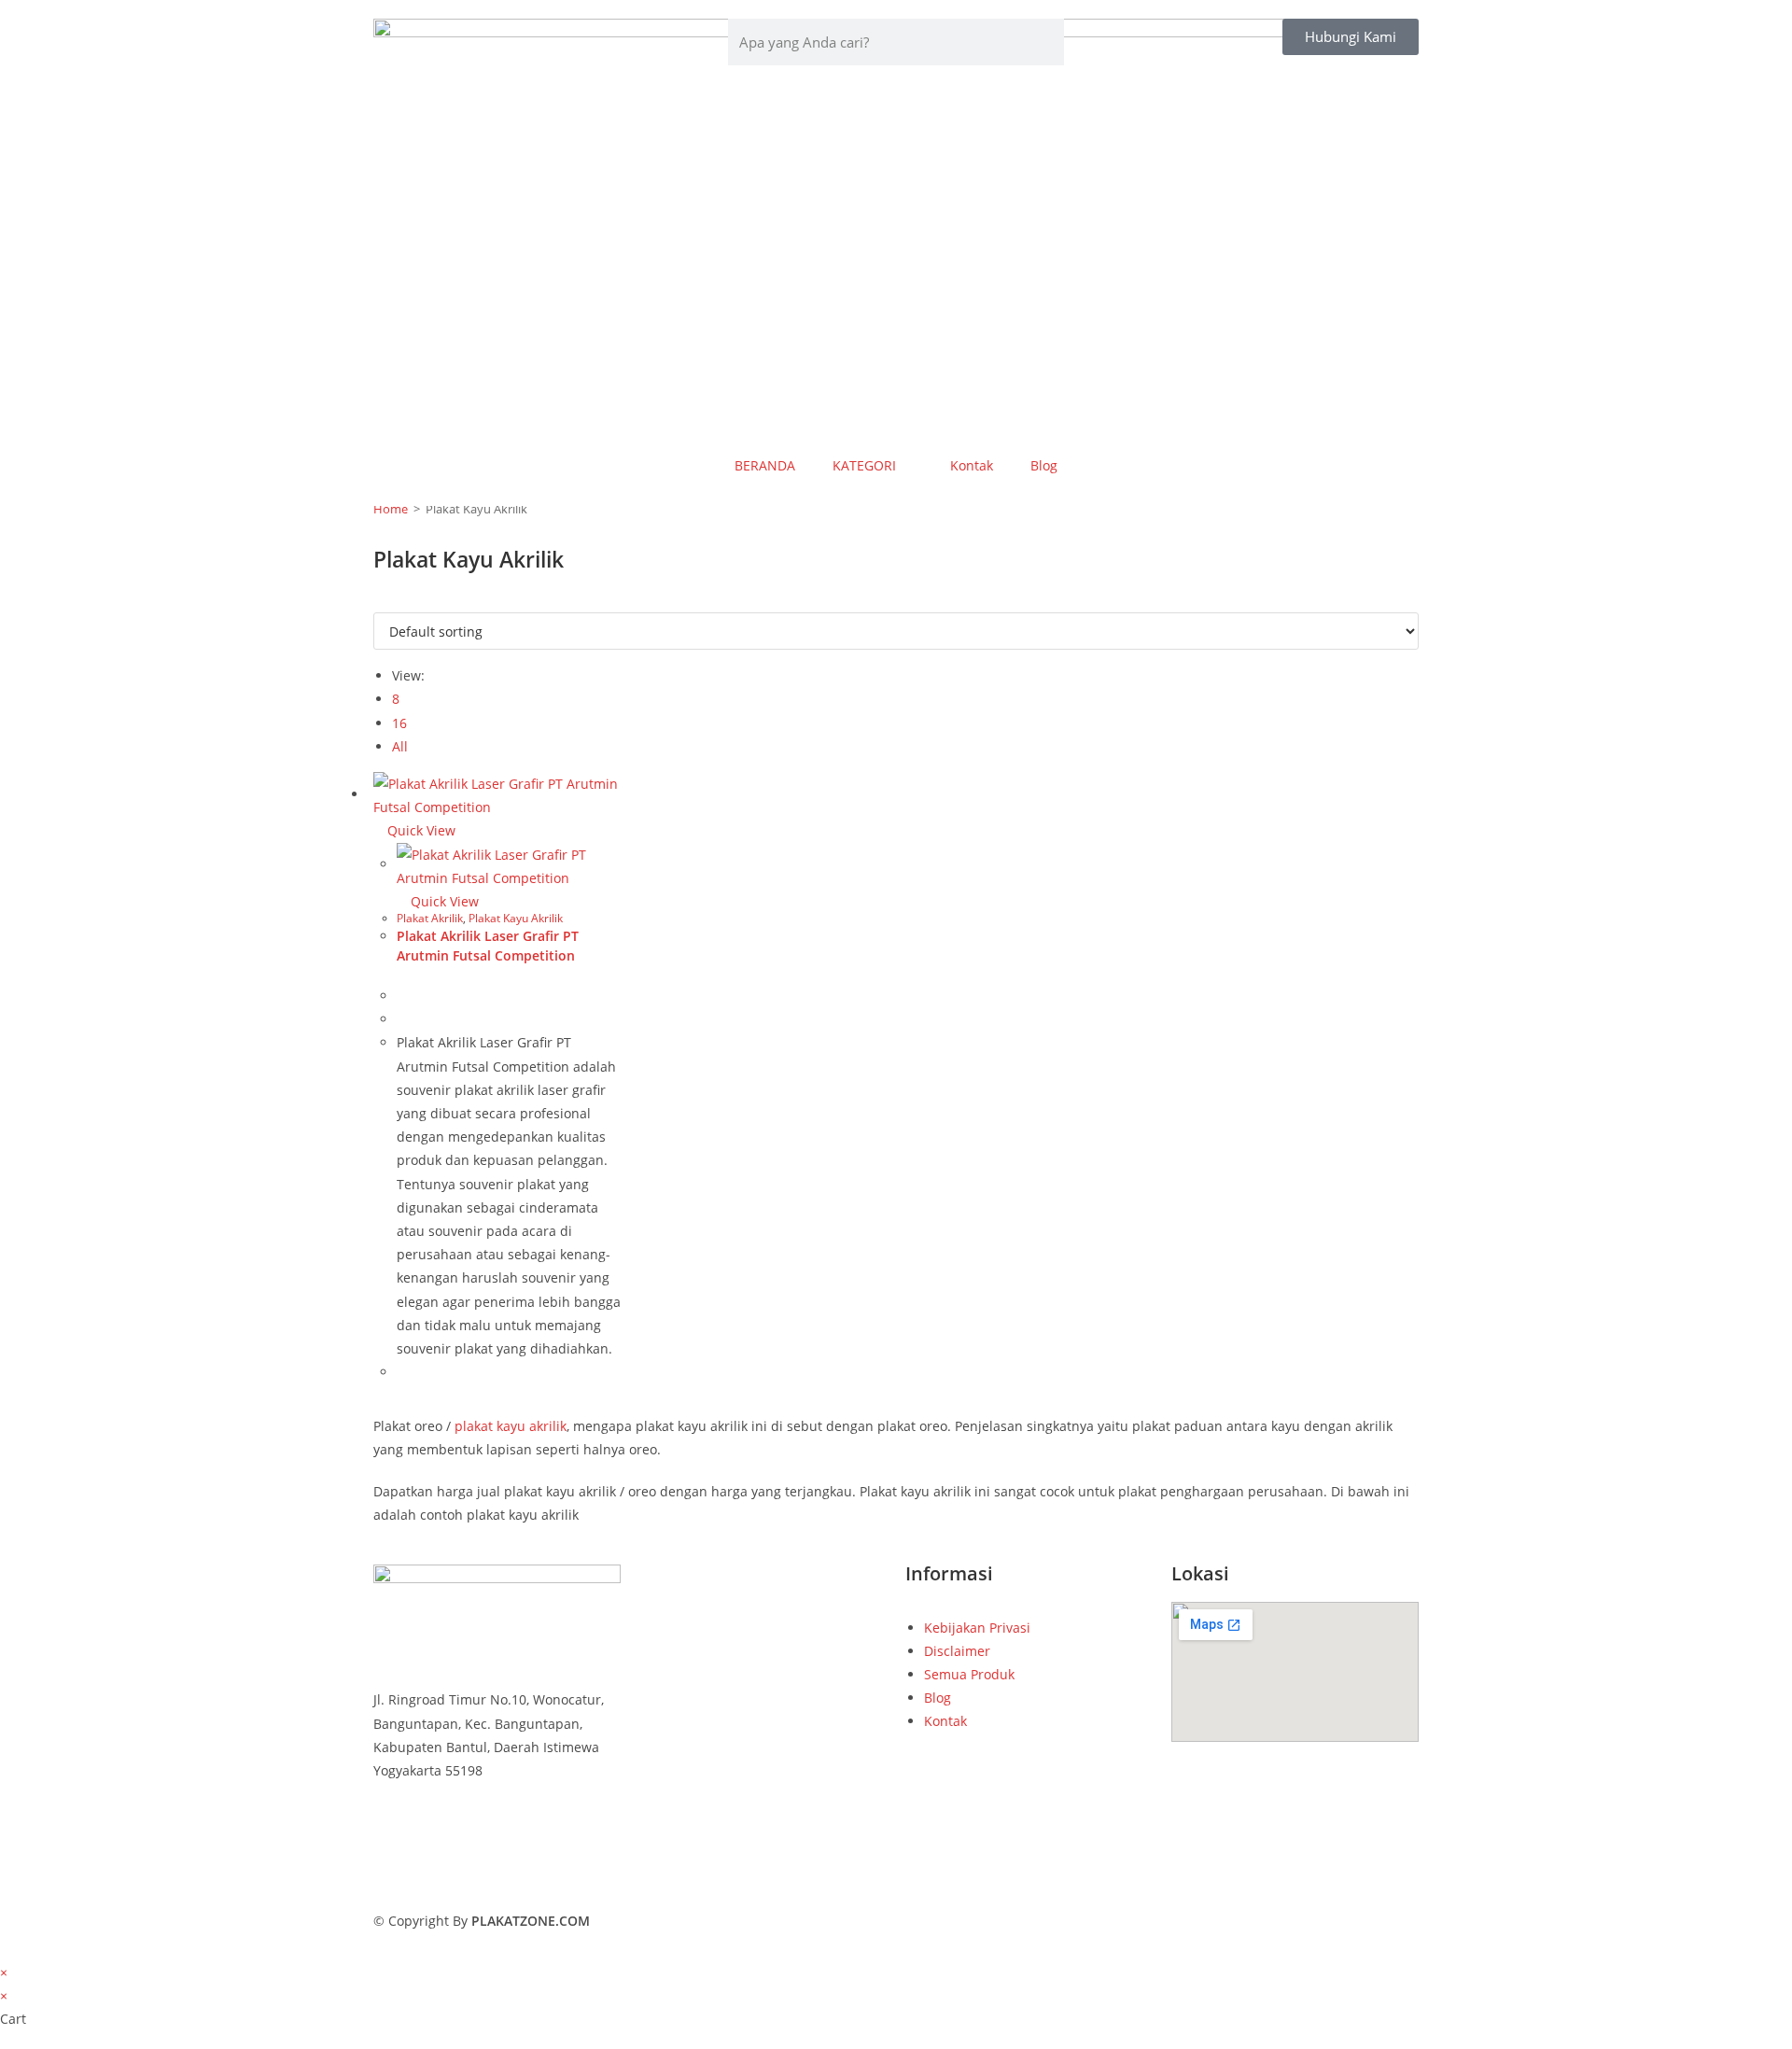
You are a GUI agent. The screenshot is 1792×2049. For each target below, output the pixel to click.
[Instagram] (497, 1878)
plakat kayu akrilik (511, 1426)
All (400, 746)
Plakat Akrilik (430, 918)
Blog (1044, 465)
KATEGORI (864, 465)
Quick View (420, 830)
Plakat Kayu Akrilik (516, 918)
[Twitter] (497, 1854)
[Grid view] (378, 601)
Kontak (972, 465)
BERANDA (765, 465)
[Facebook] (497, 1831)
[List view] (389, 601)
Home (391, 509)
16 (399, 723)
